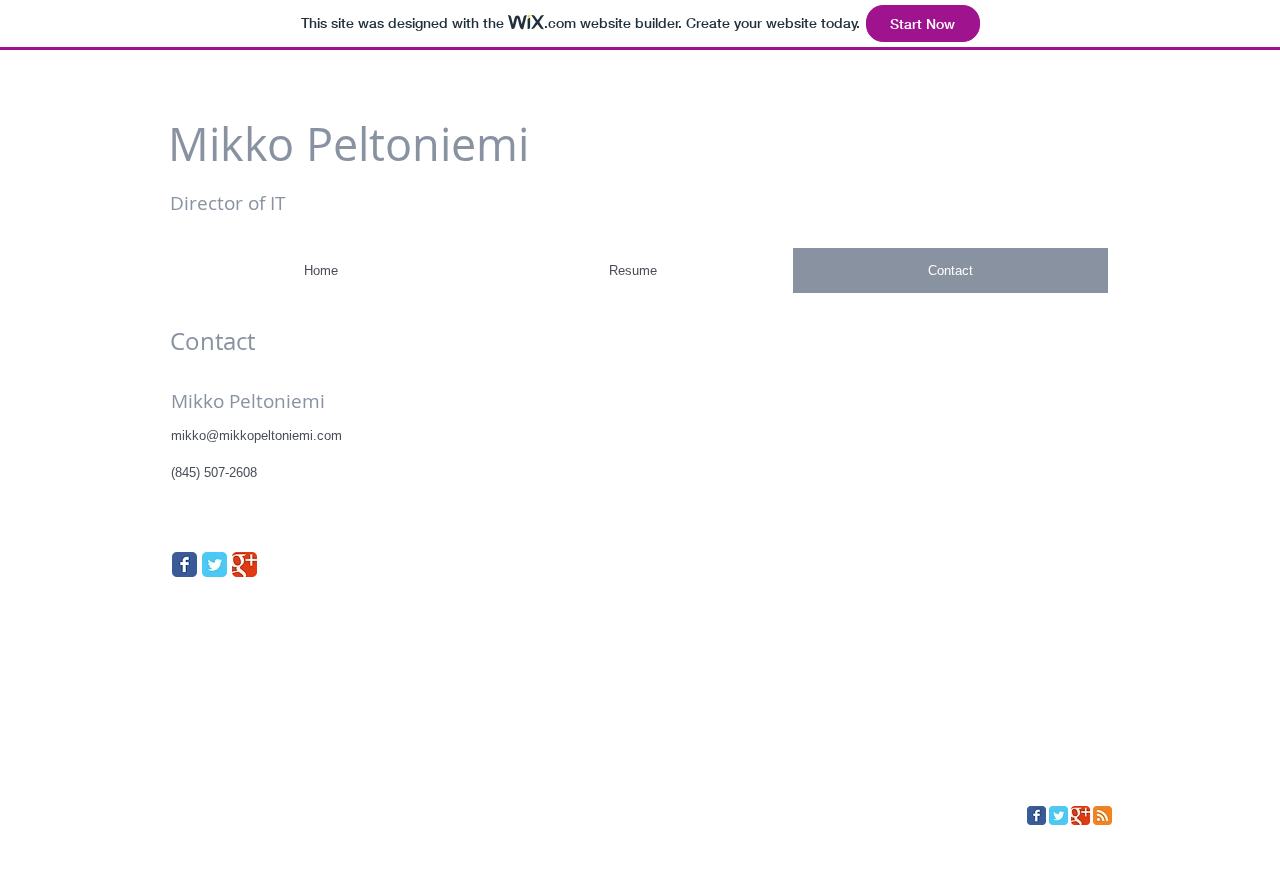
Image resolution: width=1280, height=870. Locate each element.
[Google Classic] (244, 564)
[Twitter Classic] (214, 564)
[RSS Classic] (1102, 815)
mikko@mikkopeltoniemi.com (256, 435)
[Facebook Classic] (184, 564)
